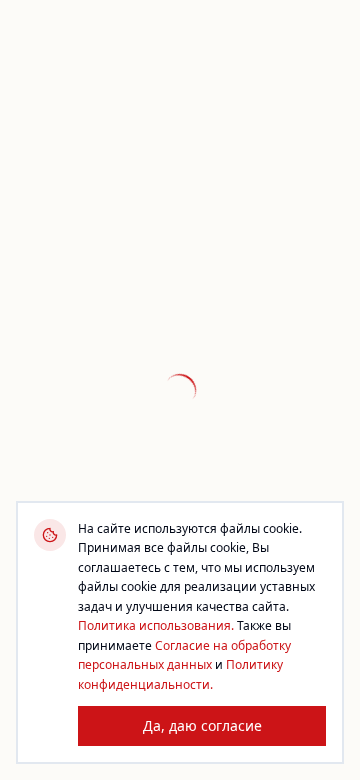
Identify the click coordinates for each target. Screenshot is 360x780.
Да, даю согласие (202, 725)
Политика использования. (156, 625)
